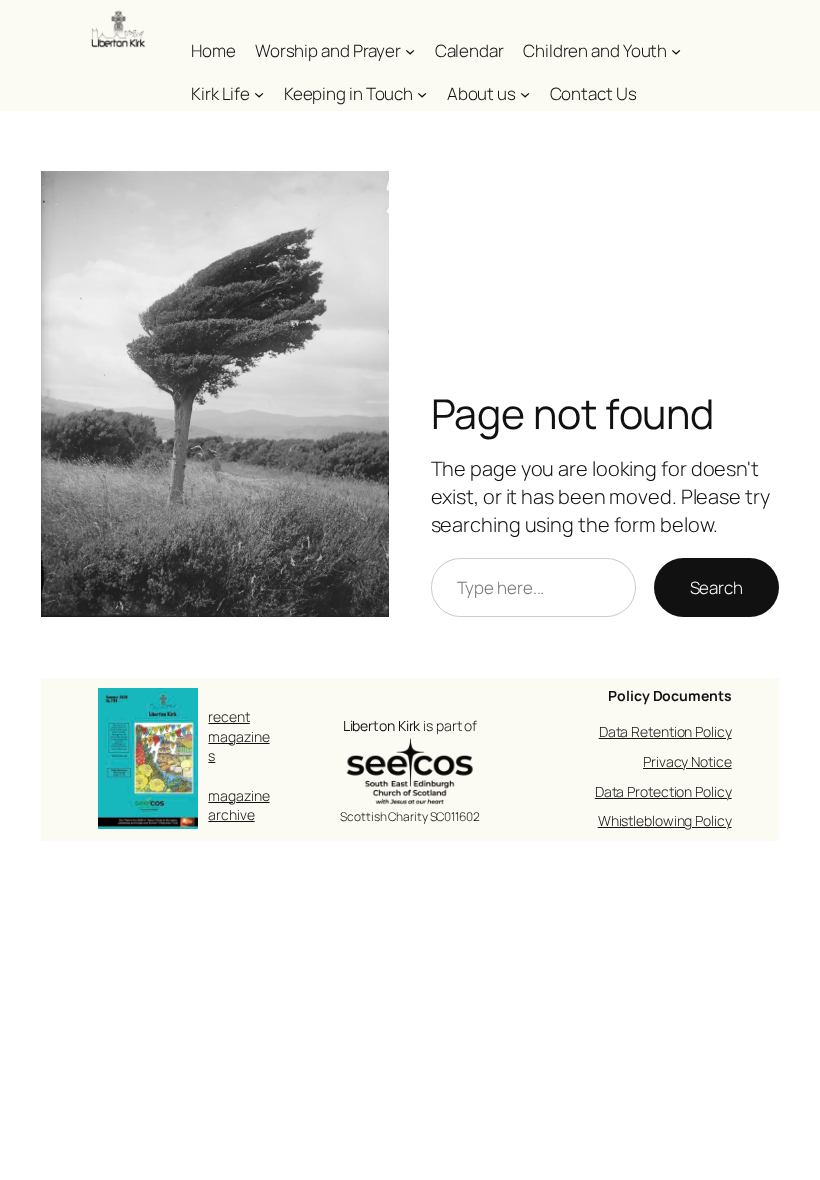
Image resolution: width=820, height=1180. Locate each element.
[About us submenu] (525, 94)
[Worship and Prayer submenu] (410, 51)
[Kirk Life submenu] (259, 94)
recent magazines (238, 736)
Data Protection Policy (663, 791)
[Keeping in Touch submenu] (422, 94)
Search (716, 587)
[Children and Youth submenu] (676, 51)
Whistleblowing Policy (665, 820)
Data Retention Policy (665, 731)
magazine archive (238, 805)
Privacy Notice (687, 761)
